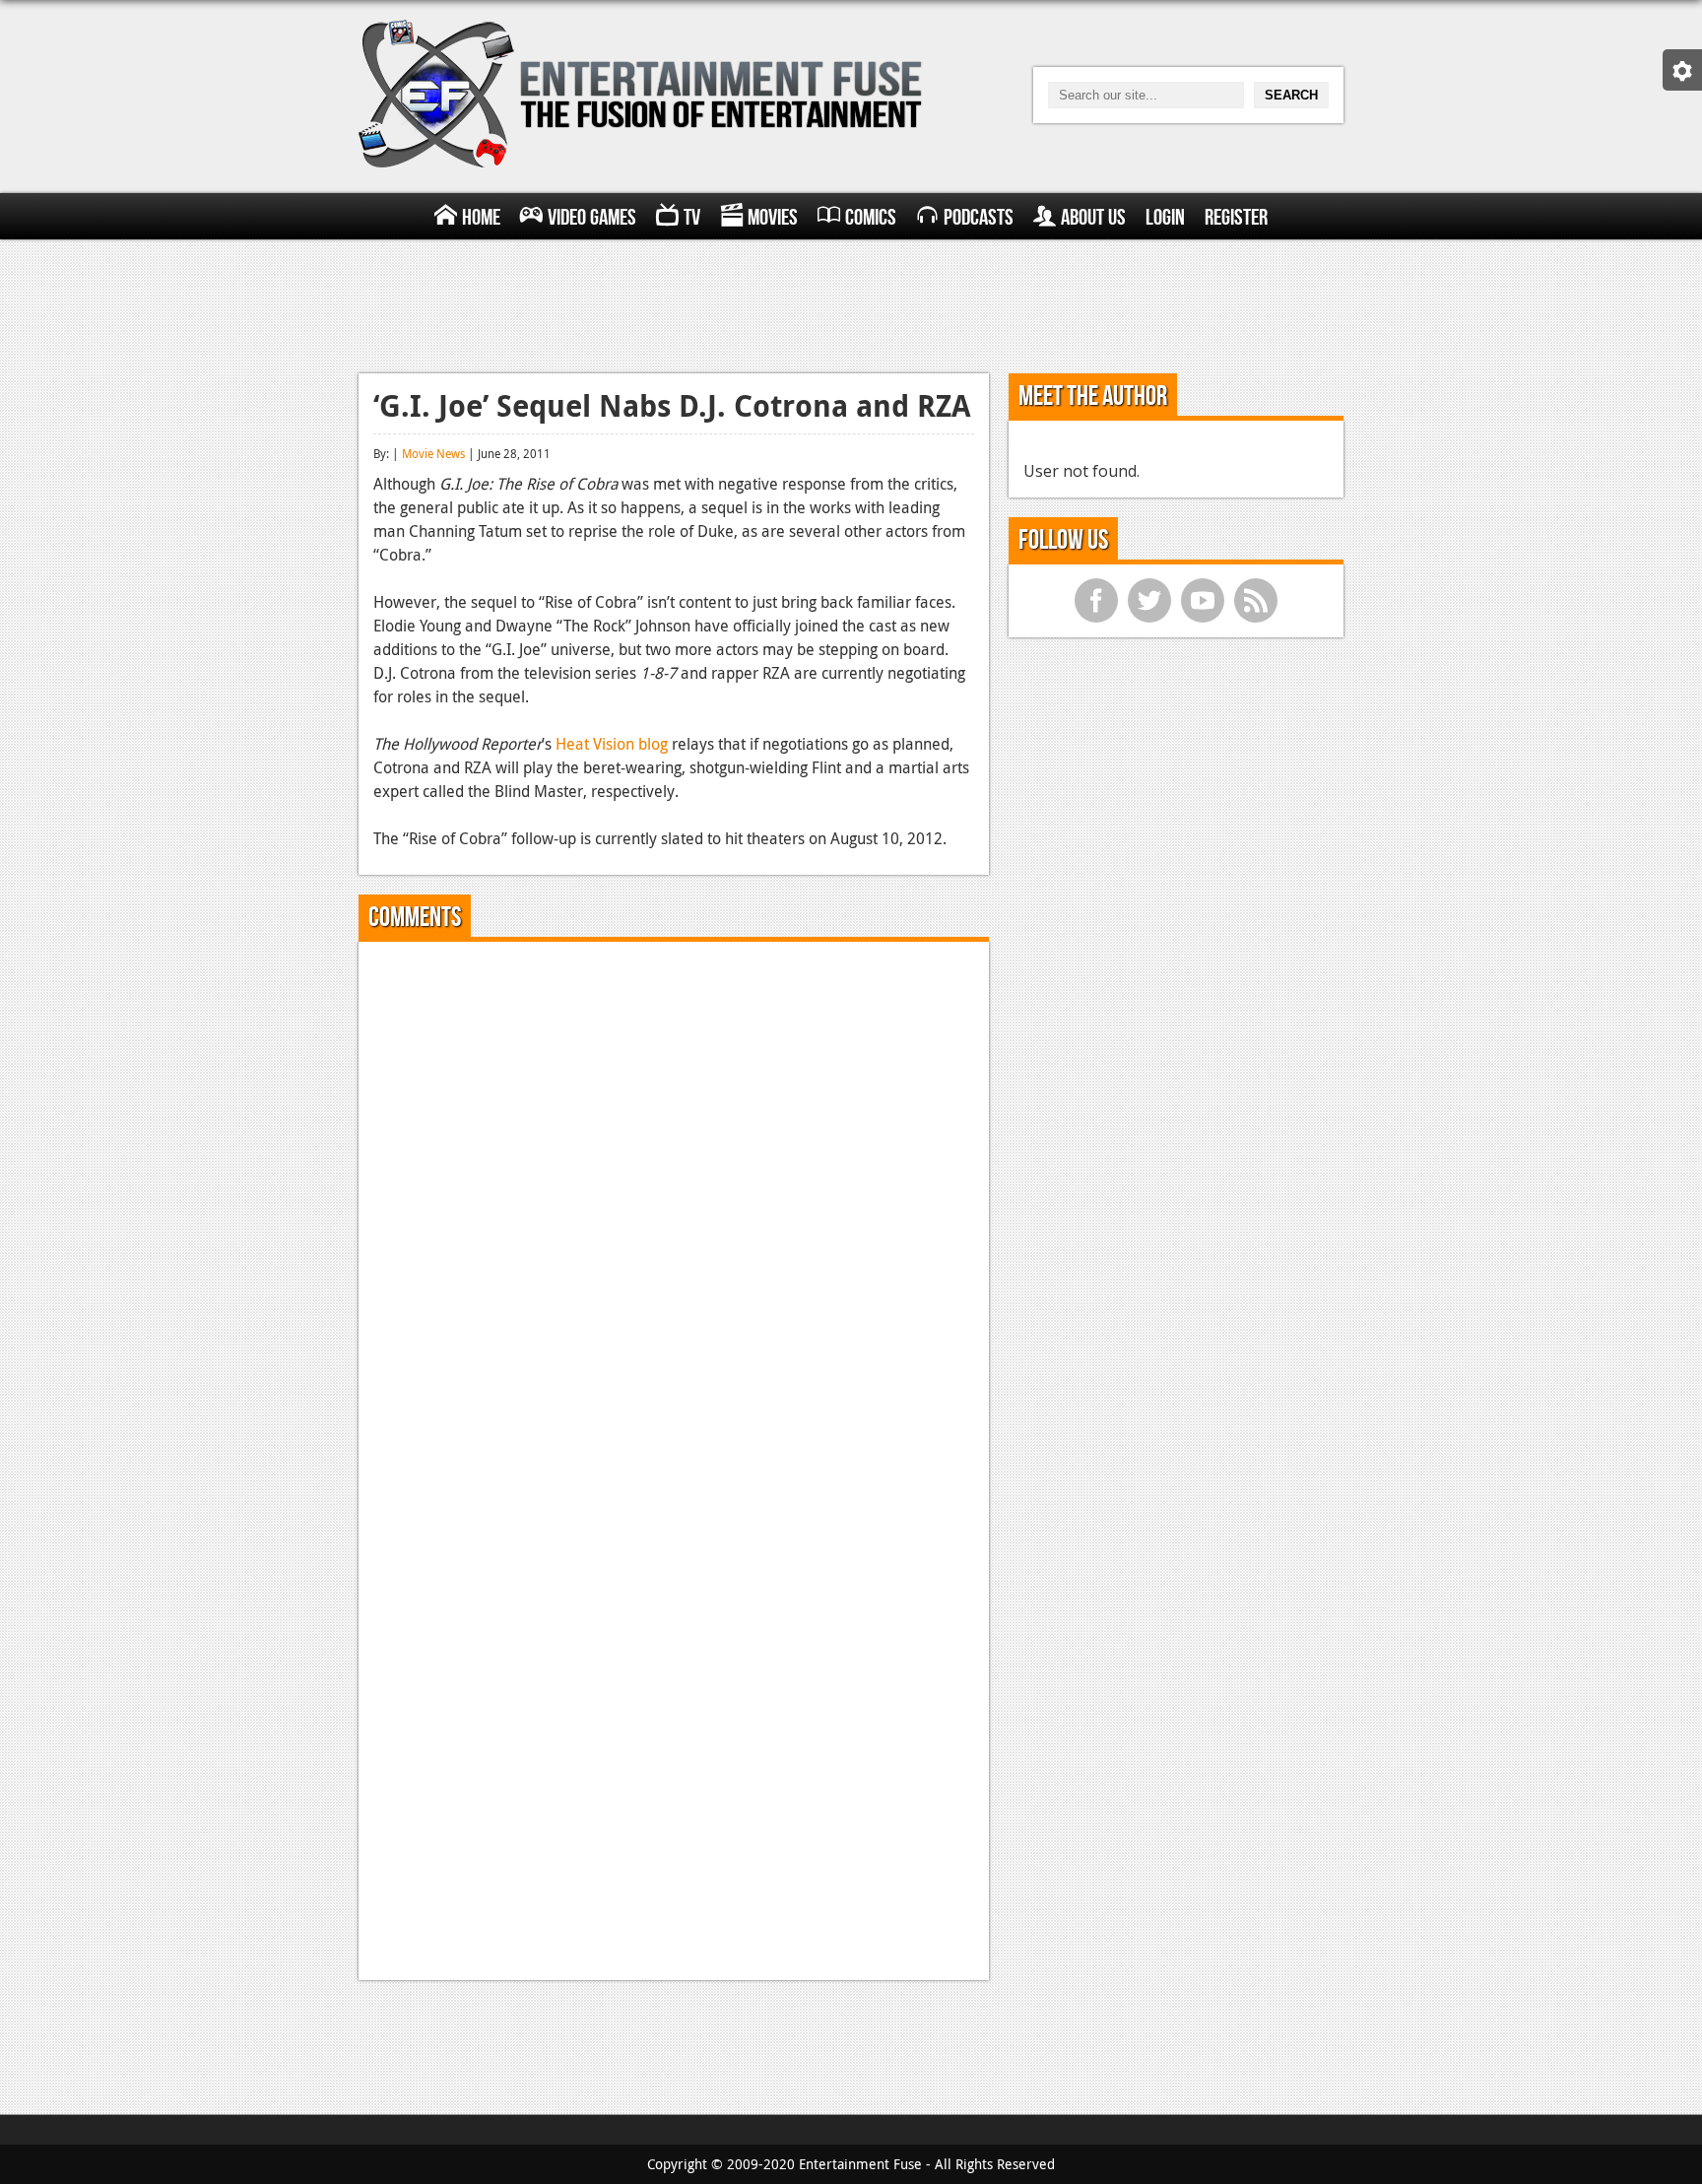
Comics (871, 218)
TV (692, 218)
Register (1236, 218)
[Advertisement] (851, 303)
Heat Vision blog (612, 744)
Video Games (592, 218)
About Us (1093, 218)
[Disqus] (674, 1203)
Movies (773, 218)
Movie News (433, 453)
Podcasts (979, 218)
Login (1165, 218)
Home (481, 218)
